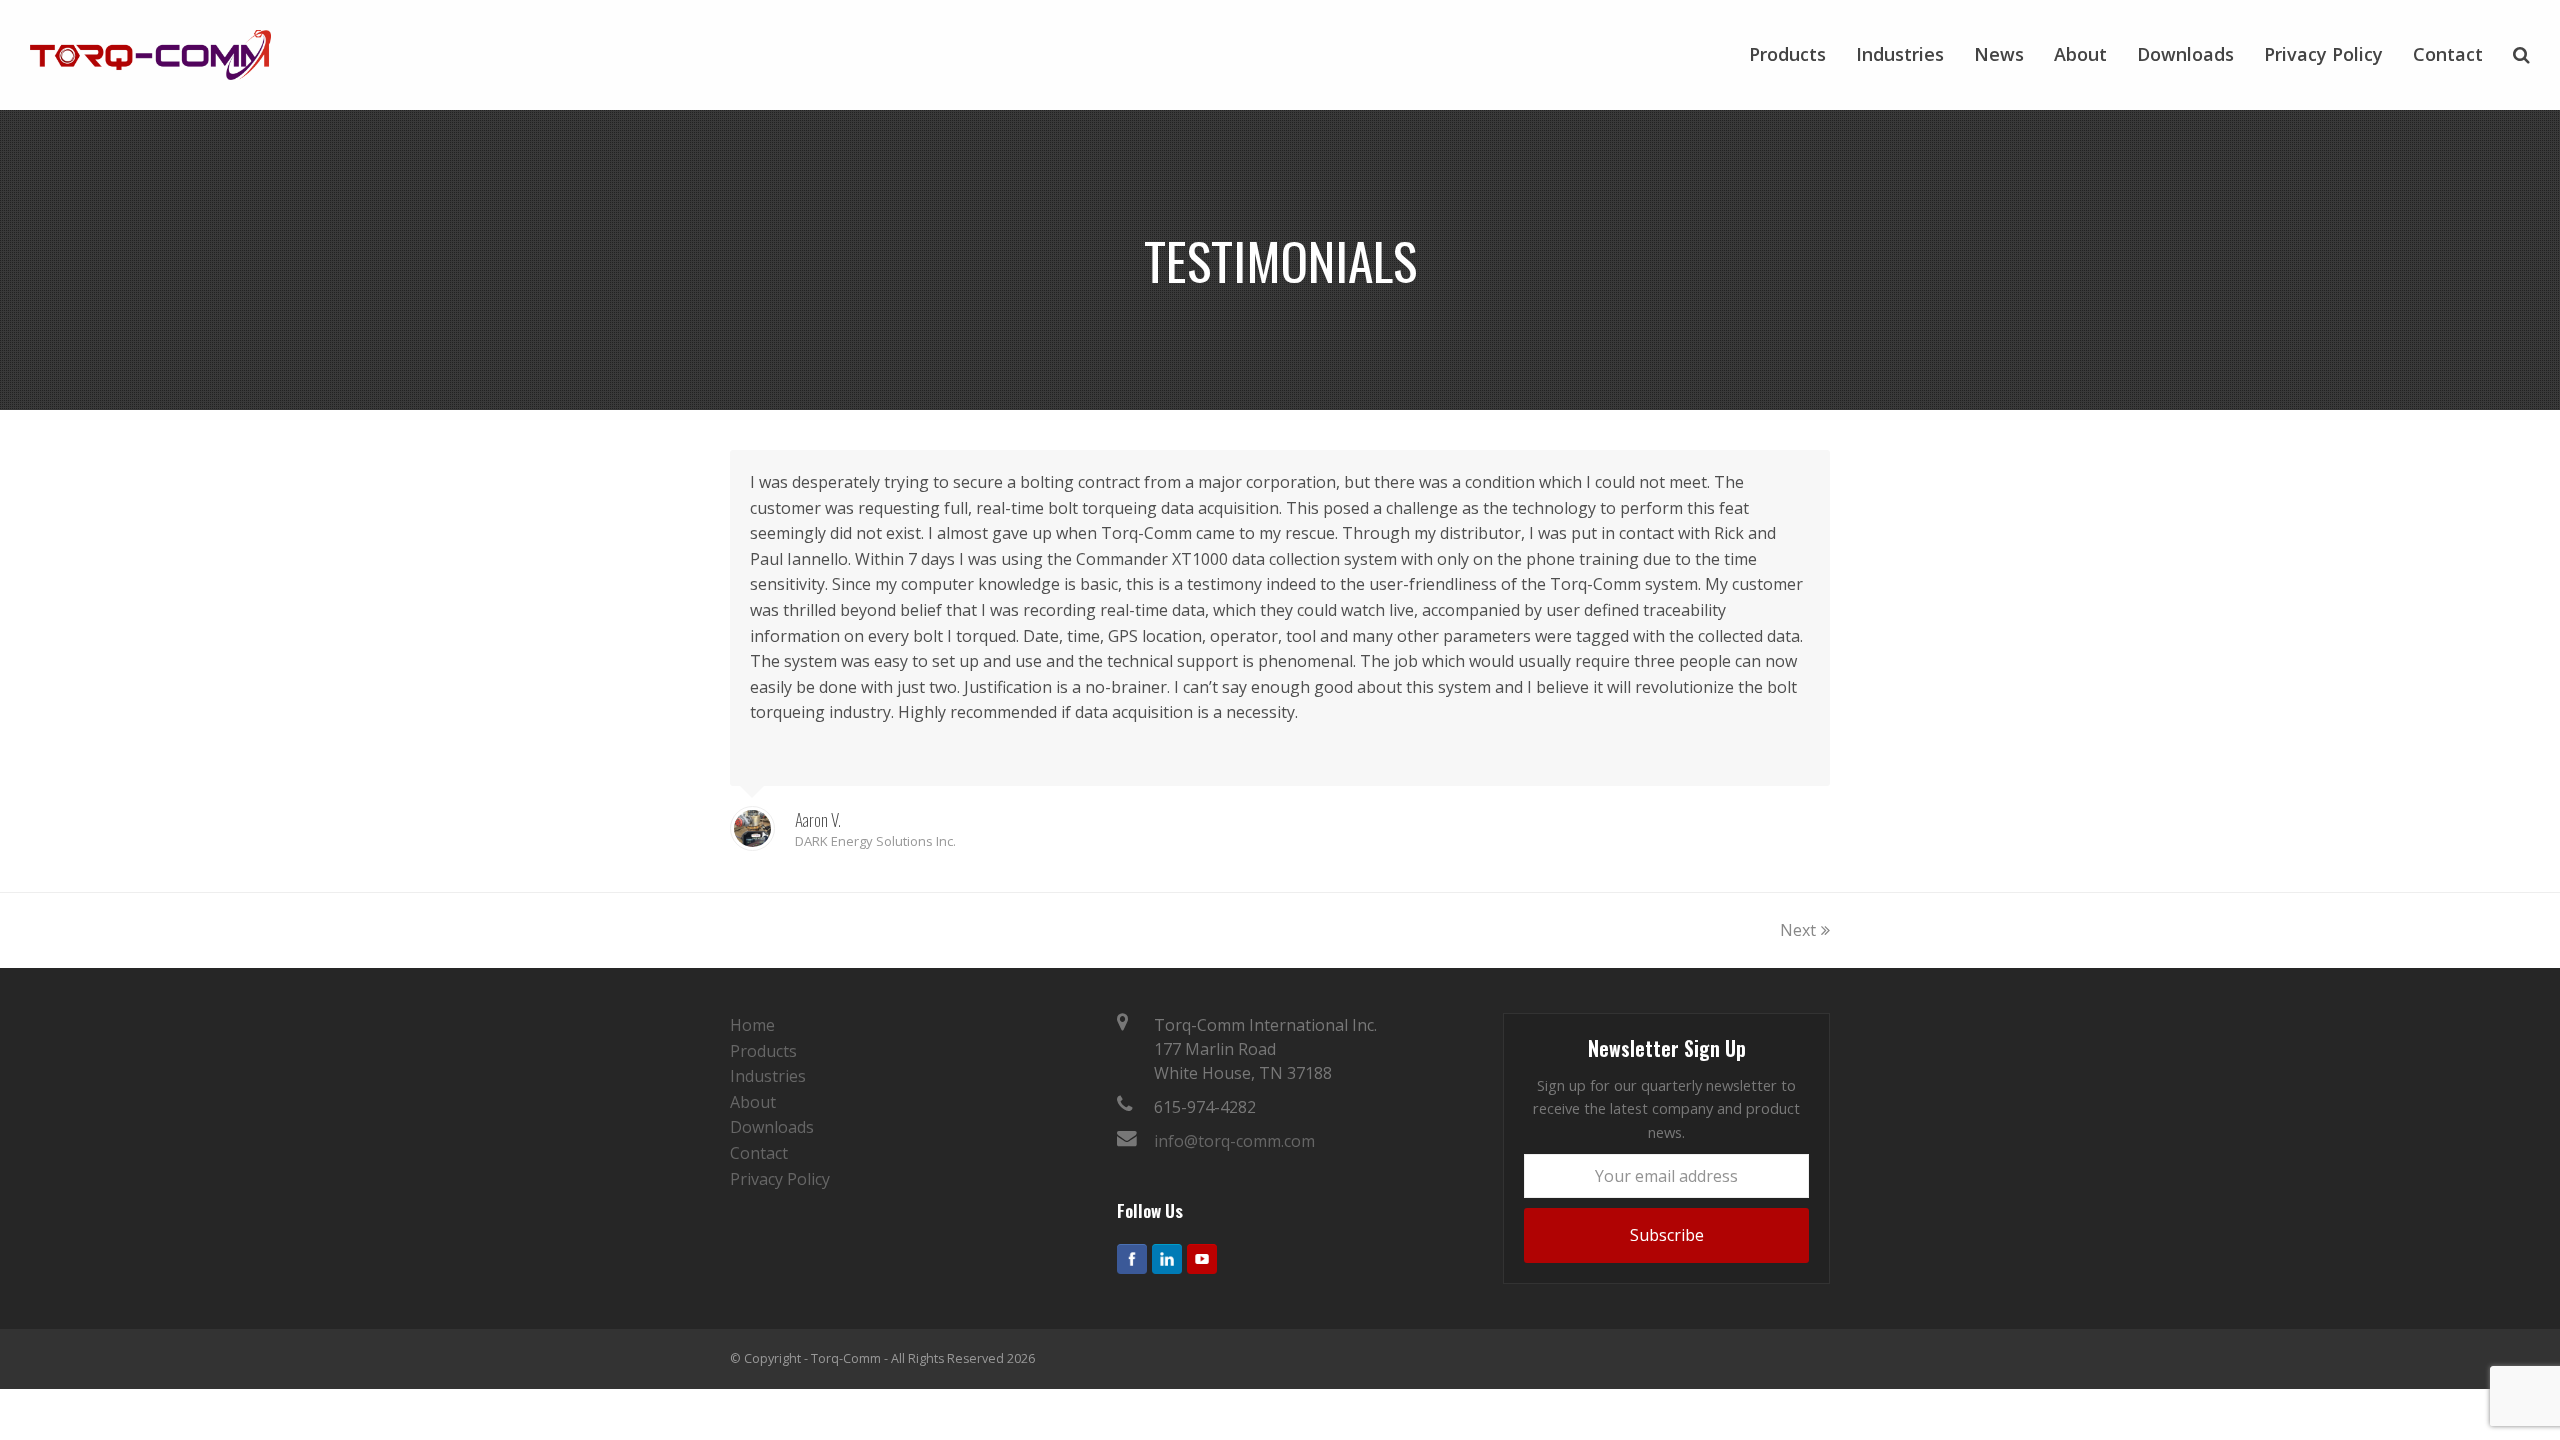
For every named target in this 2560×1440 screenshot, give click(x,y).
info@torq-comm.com (1234, 1141)
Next (1798, 930)
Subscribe (1667, 1235)
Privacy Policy (780, 1179)
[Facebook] (1132, 1259)
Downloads (772, 1127)
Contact (759, 1153)
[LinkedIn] (1167, 1259)
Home (752, 1025)
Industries (768, 1076)
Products (763, 1051)
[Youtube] (1202, 1259)
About (753, 1102)
